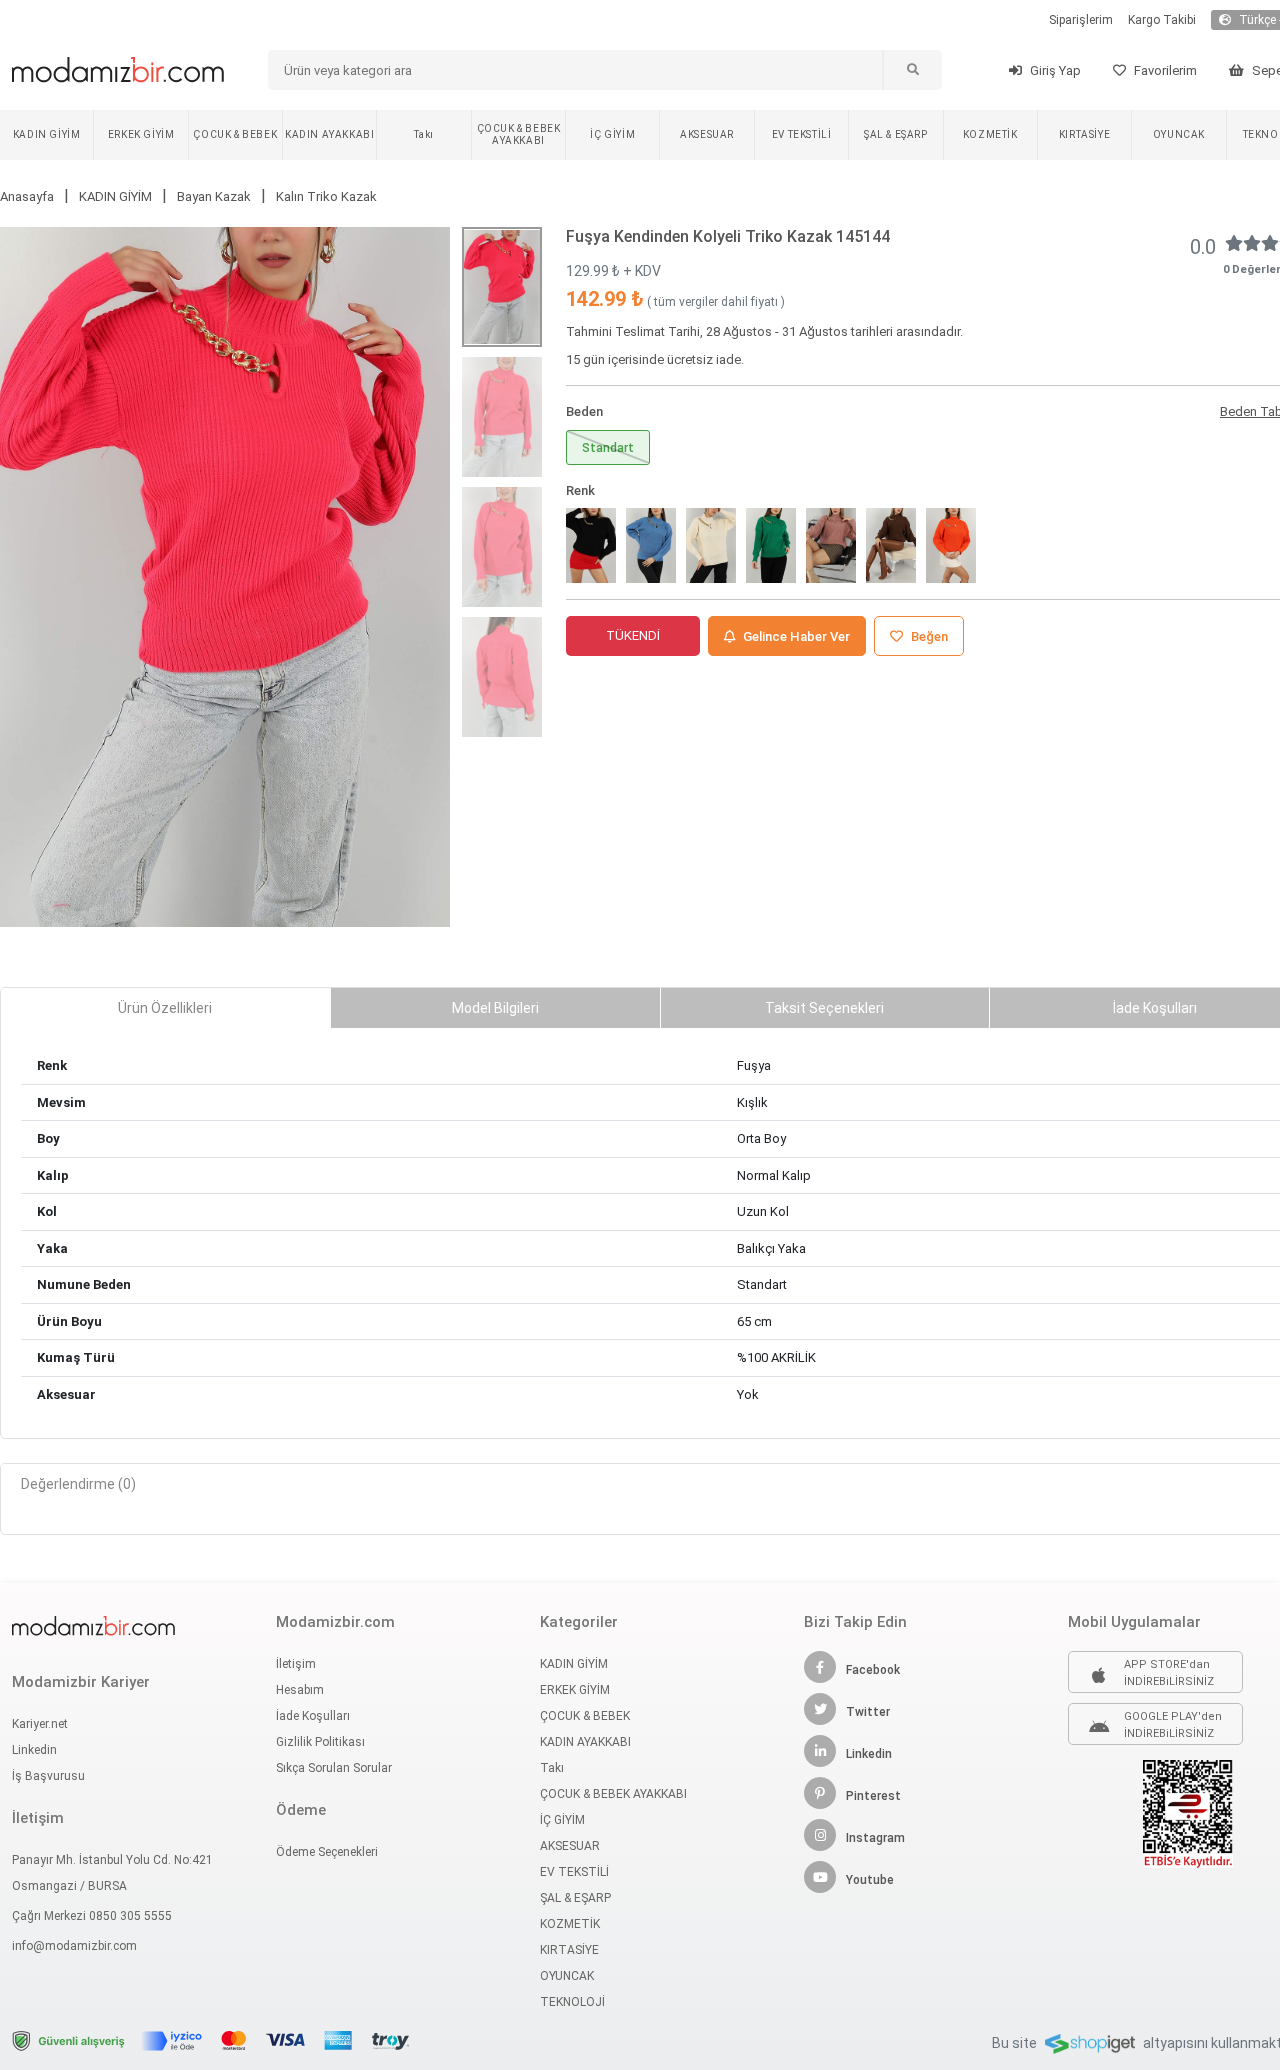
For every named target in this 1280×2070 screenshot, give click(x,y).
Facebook (873, 1670)
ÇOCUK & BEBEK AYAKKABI (519, 134)
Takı (423, 134)
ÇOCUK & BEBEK (235, 134)
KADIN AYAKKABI (329, 134)
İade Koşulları (313, 1716)
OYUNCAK (1179, 134)
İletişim (296, 1664)
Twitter (868, 1712)
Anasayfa (27, 196)
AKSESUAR (707, 134)
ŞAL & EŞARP (896, 134)
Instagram (875, 1838)
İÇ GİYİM (612, 134)
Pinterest (873, 1796)
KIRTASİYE (1084, 134)
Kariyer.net (40, 1724)
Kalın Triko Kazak (326, 196)
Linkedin (34, 1750)
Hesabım (300, 1690)
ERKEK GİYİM (141, 134)
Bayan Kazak (214, 196)
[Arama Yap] (912, 70)
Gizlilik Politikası (320, 1742)
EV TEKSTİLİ (802, 134)
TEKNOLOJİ (572, 2002)
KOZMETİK (990, 134)
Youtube (870, 1880)
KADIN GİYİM (47, 134)
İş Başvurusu (48, 1776)
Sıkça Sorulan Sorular (334, 1768)
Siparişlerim (1081, 20)
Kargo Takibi (1162, 20)
